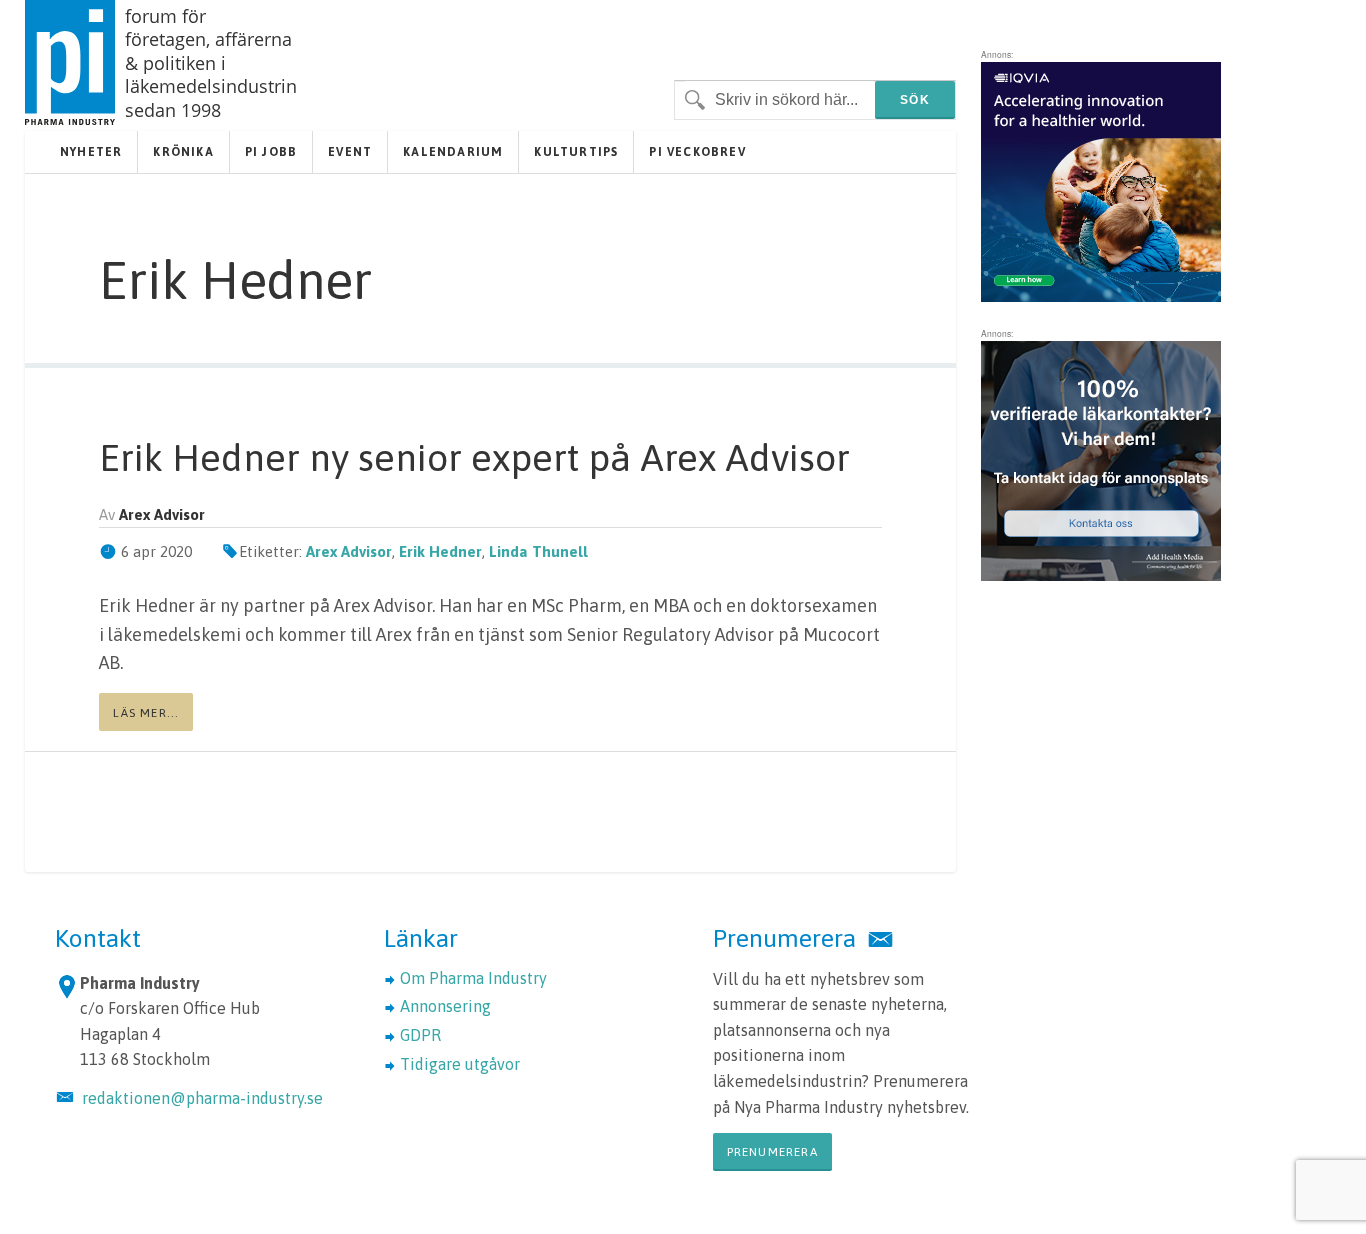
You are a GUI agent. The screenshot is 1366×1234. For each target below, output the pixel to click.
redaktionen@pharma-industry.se (202, 1098)
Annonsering (445, 1006)
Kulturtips (576, 152)
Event (350, 152)
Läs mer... (146, 713)
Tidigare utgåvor (460, 1064)
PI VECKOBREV (697, 152)
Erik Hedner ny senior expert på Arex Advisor (474, 457)
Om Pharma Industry (473, 978)
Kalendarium (453, 152)
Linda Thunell (538, 551)
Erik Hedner (440, 551)
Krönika (183, 152)
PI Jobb (271, 152)
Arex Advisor (349, 551)
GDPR (420, 1035)
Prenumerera (772, 1152)
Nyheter (91, 152)
